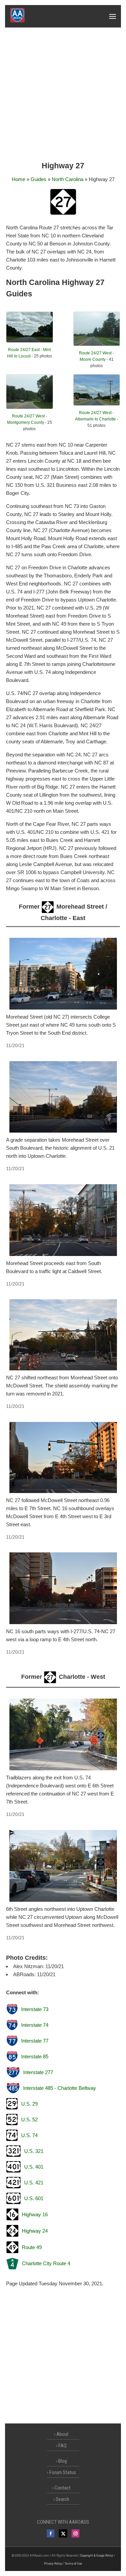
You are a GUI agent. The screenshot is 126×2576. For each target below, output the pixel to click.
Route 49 (32, 2247)
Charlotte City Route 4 (46, 2263)
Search (62, 2499)
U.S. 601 (34, 2198)
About (62, 2434)
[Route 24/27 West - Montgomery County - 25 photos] (29, 407)
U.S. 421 (34, 2183)
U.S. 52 (29, 2120)
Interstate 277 (38, 2072)
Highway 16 (35, 2214)
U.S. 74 (29, 2135)
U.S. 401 (34, 2167)
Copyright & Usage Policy (96, 2555)
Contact (62, 2488)
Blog (62, 2461)
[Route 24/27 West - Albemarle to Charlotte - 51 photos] (97, 404)
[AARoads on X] (63, 2533)
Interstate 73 (35, 2009)
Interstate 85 (35, 2056)
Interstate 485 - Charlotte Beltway (60, 2088)
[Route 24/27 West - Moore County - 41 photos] (97, 344)
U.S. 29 (29, 2104)
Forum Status (63, 2472)
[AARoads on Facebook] (51, 2533)
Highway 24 (35, 2231)
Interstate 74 (35, 2025)
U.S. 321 (34, 2151)
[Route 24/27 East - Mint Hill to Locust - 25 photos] (29, 341)
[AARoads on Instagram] (75, 2533)
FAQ (62, 2446)
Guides (38, 179)
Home (18, 179)
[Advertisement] (63, 94)
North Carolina (68, 179)
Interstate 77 (35, 2041)
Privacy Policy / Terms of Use (63, 2563)
